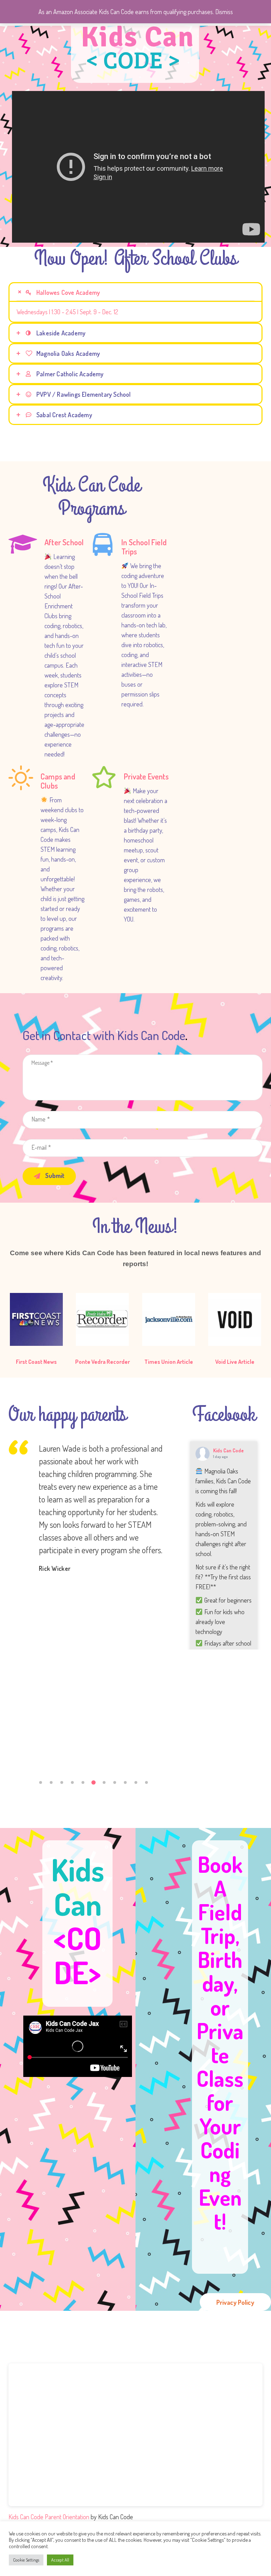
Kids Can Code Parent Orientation (49, 2517)
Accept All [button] (60, 2560)
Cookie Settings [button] (26, 2560)
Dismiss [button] (224, 12)
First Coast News (36, 1362)
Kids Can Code (228, 1450)
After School (64, 542)
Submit (54, 1175)
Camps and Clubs (58, 781)
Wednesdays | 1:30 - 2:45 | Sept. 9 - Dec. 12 (67, 312)
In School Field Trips (144, 547)
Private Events (146, 776)
